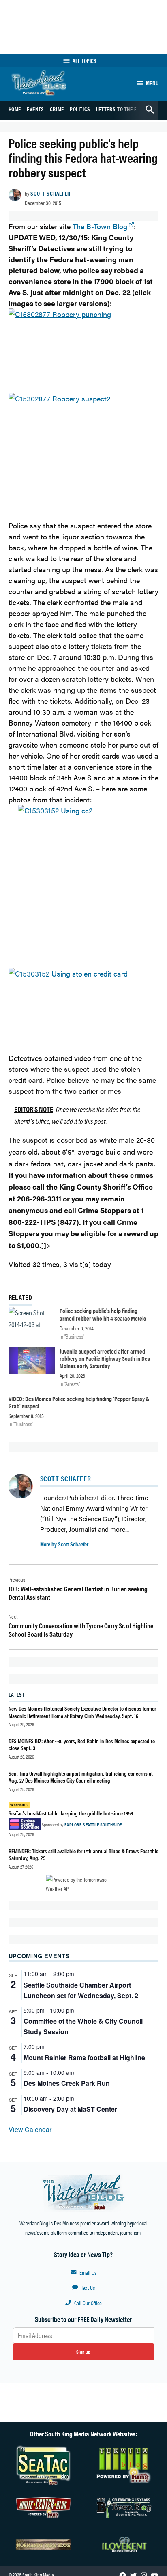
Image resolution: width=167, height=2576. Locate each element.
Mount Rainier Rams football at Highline (84, 2058)
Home (15, 109)
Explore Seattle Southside (93, 1824)
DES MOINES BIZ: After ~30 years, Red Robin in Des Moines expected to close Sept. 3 (82, 1744)
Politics (80, 109)
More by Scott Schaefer (64, 1544)
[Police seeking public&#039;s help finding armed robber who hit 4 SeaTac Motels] (32, 1322)
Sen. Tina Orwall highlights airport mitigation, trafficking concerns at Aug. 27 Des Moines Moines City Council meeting (81, 1777)
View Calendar (30, 2129)
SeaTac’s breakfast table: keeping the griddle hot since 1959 (71, 1813)
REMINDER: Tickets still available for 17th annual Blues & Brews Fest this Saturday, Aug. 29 (83, 1854)
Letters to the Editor (123, 109)
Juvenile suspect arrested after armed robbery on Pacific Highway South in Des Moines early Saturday (105, 1358)
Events (35, 109)
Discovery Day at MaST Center (70, 2109)
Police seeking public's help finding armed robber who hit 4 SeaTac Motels (103, 1314)
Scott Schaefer (50, 193)
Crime (57, 109)
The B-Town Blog (100, 226)
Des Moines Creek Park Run (67, 2083)
